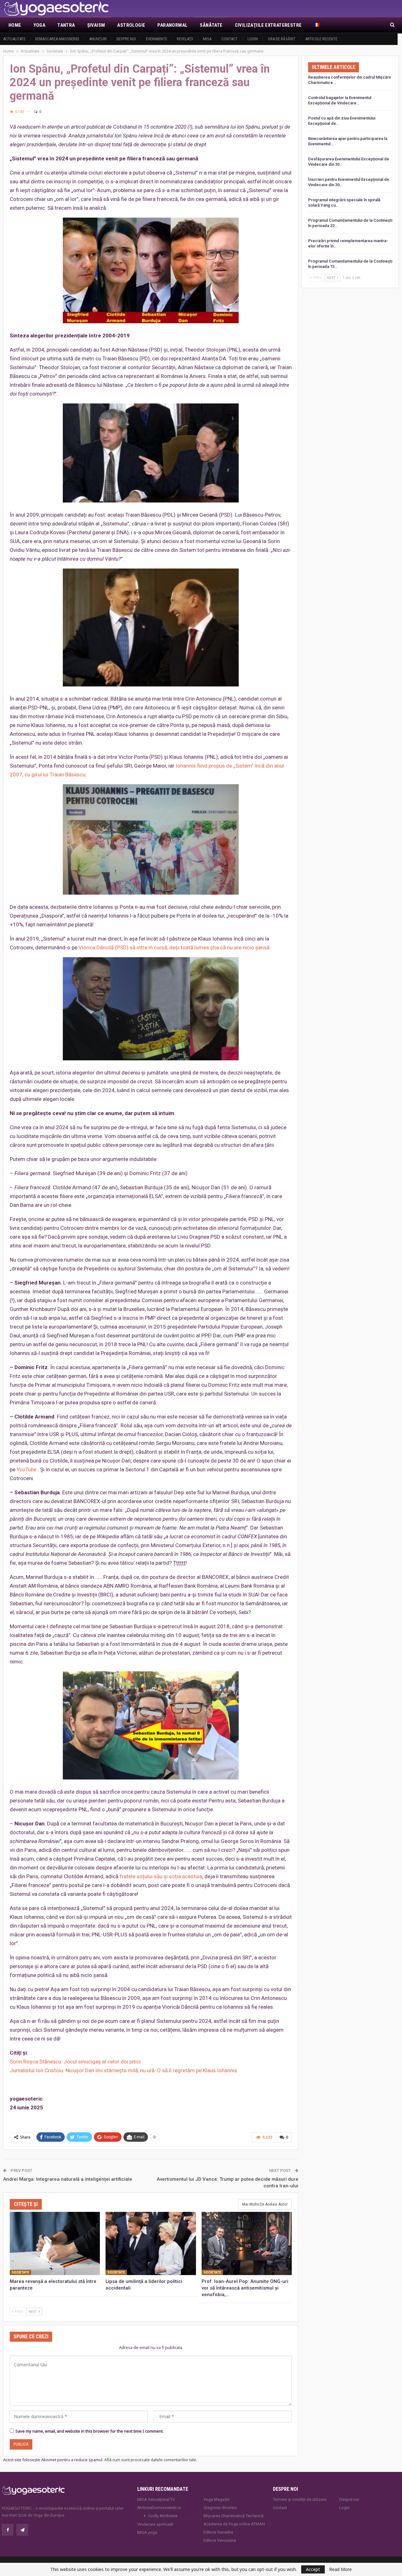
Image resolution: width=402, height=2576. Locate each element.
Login (253, 39)
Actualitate (14, 39)
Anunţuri (98, 39)
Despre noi (126, 39)
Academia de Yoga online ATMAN (234, 2524)
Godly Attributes (163, 2516)
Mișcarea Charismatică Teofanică (234, 2516)
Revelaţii (185, 39)
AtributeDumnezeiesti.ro (159, 2508)
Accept (313, 2569)
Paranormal (172, 25)
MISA (207, 39)
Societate (20, 2272)
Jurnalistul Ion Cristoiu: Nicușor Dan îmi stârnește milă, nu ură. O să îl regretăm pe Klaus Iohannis (123, 2070)
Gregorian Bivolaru (220, 2508)
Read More (340, 2569)
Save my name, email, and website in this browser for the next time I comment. (90, 2431)
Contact (230, 39)
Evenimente (157, 39)
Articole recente (321, 39)
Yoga (40, 25)
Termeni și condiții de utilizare (300, 2499)
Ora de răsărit (282, 39)
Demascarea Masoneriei (57, 39)
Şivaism (96, 25)
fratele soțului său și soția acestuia (161, 1876)
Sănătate (211, 25)
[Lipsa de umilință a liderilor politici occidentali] (151, 2243)
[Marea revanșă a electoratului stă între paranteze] (55, 2243)
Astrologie (131, 25)
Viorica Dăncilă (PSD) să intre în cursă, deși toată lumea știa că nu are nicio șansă (174, 947)
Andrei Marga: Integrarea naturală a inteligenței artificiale (68, 2179)
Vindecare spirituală (155, 2524)
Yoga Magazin (217, 2499)
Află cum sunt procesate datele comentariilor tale (150, 2460)
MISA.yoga (147, 2532)
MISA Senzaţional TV (156, 2499)
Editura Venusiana (220, 2540)
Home (15, 25)
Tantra (66, 25)
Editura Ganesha (218, 2532)
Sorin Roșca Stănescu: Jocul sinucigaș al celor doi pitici (75, 2062)
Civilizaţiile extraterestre (268, 25)
